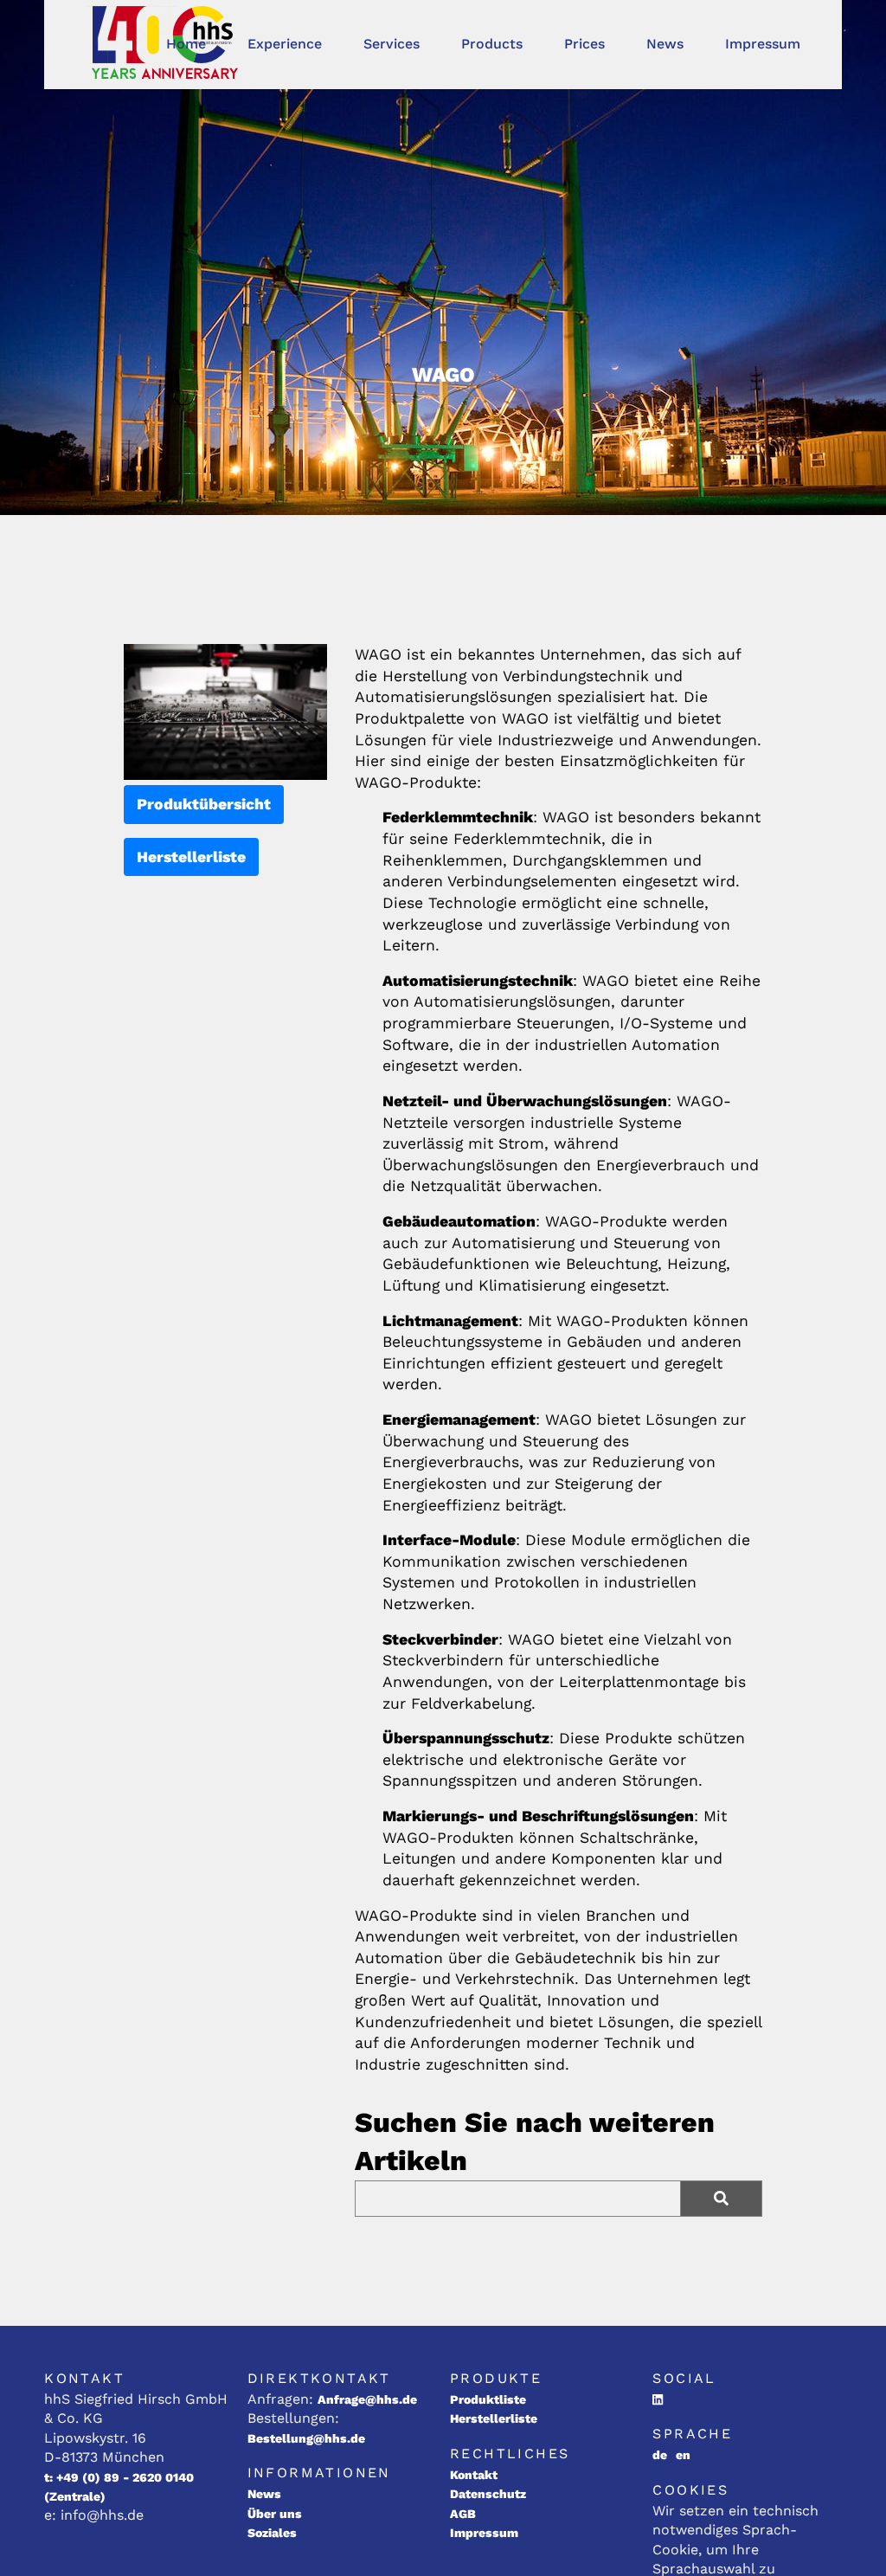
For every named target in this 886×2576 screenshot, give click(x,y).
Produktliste (488, 2399)
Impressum (763, 44)
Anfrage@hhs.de (367, 2399)
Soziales (272, 2533)
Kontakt (474, 2475)
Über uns (275, 2514)
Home (186, 44)
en (683, 2455)
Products (492, 44)
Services (392, 44)
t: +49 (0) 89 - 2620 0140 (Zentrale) (119, 2487)
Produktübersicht (204, 804)
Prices (584, 44)
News (665, 44)
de (660, 2455)
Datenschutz (488, 2494)
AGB (463, 2514)
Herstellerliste (191, 857)
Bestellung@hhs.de (306, 2438)
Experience (285, 44)
